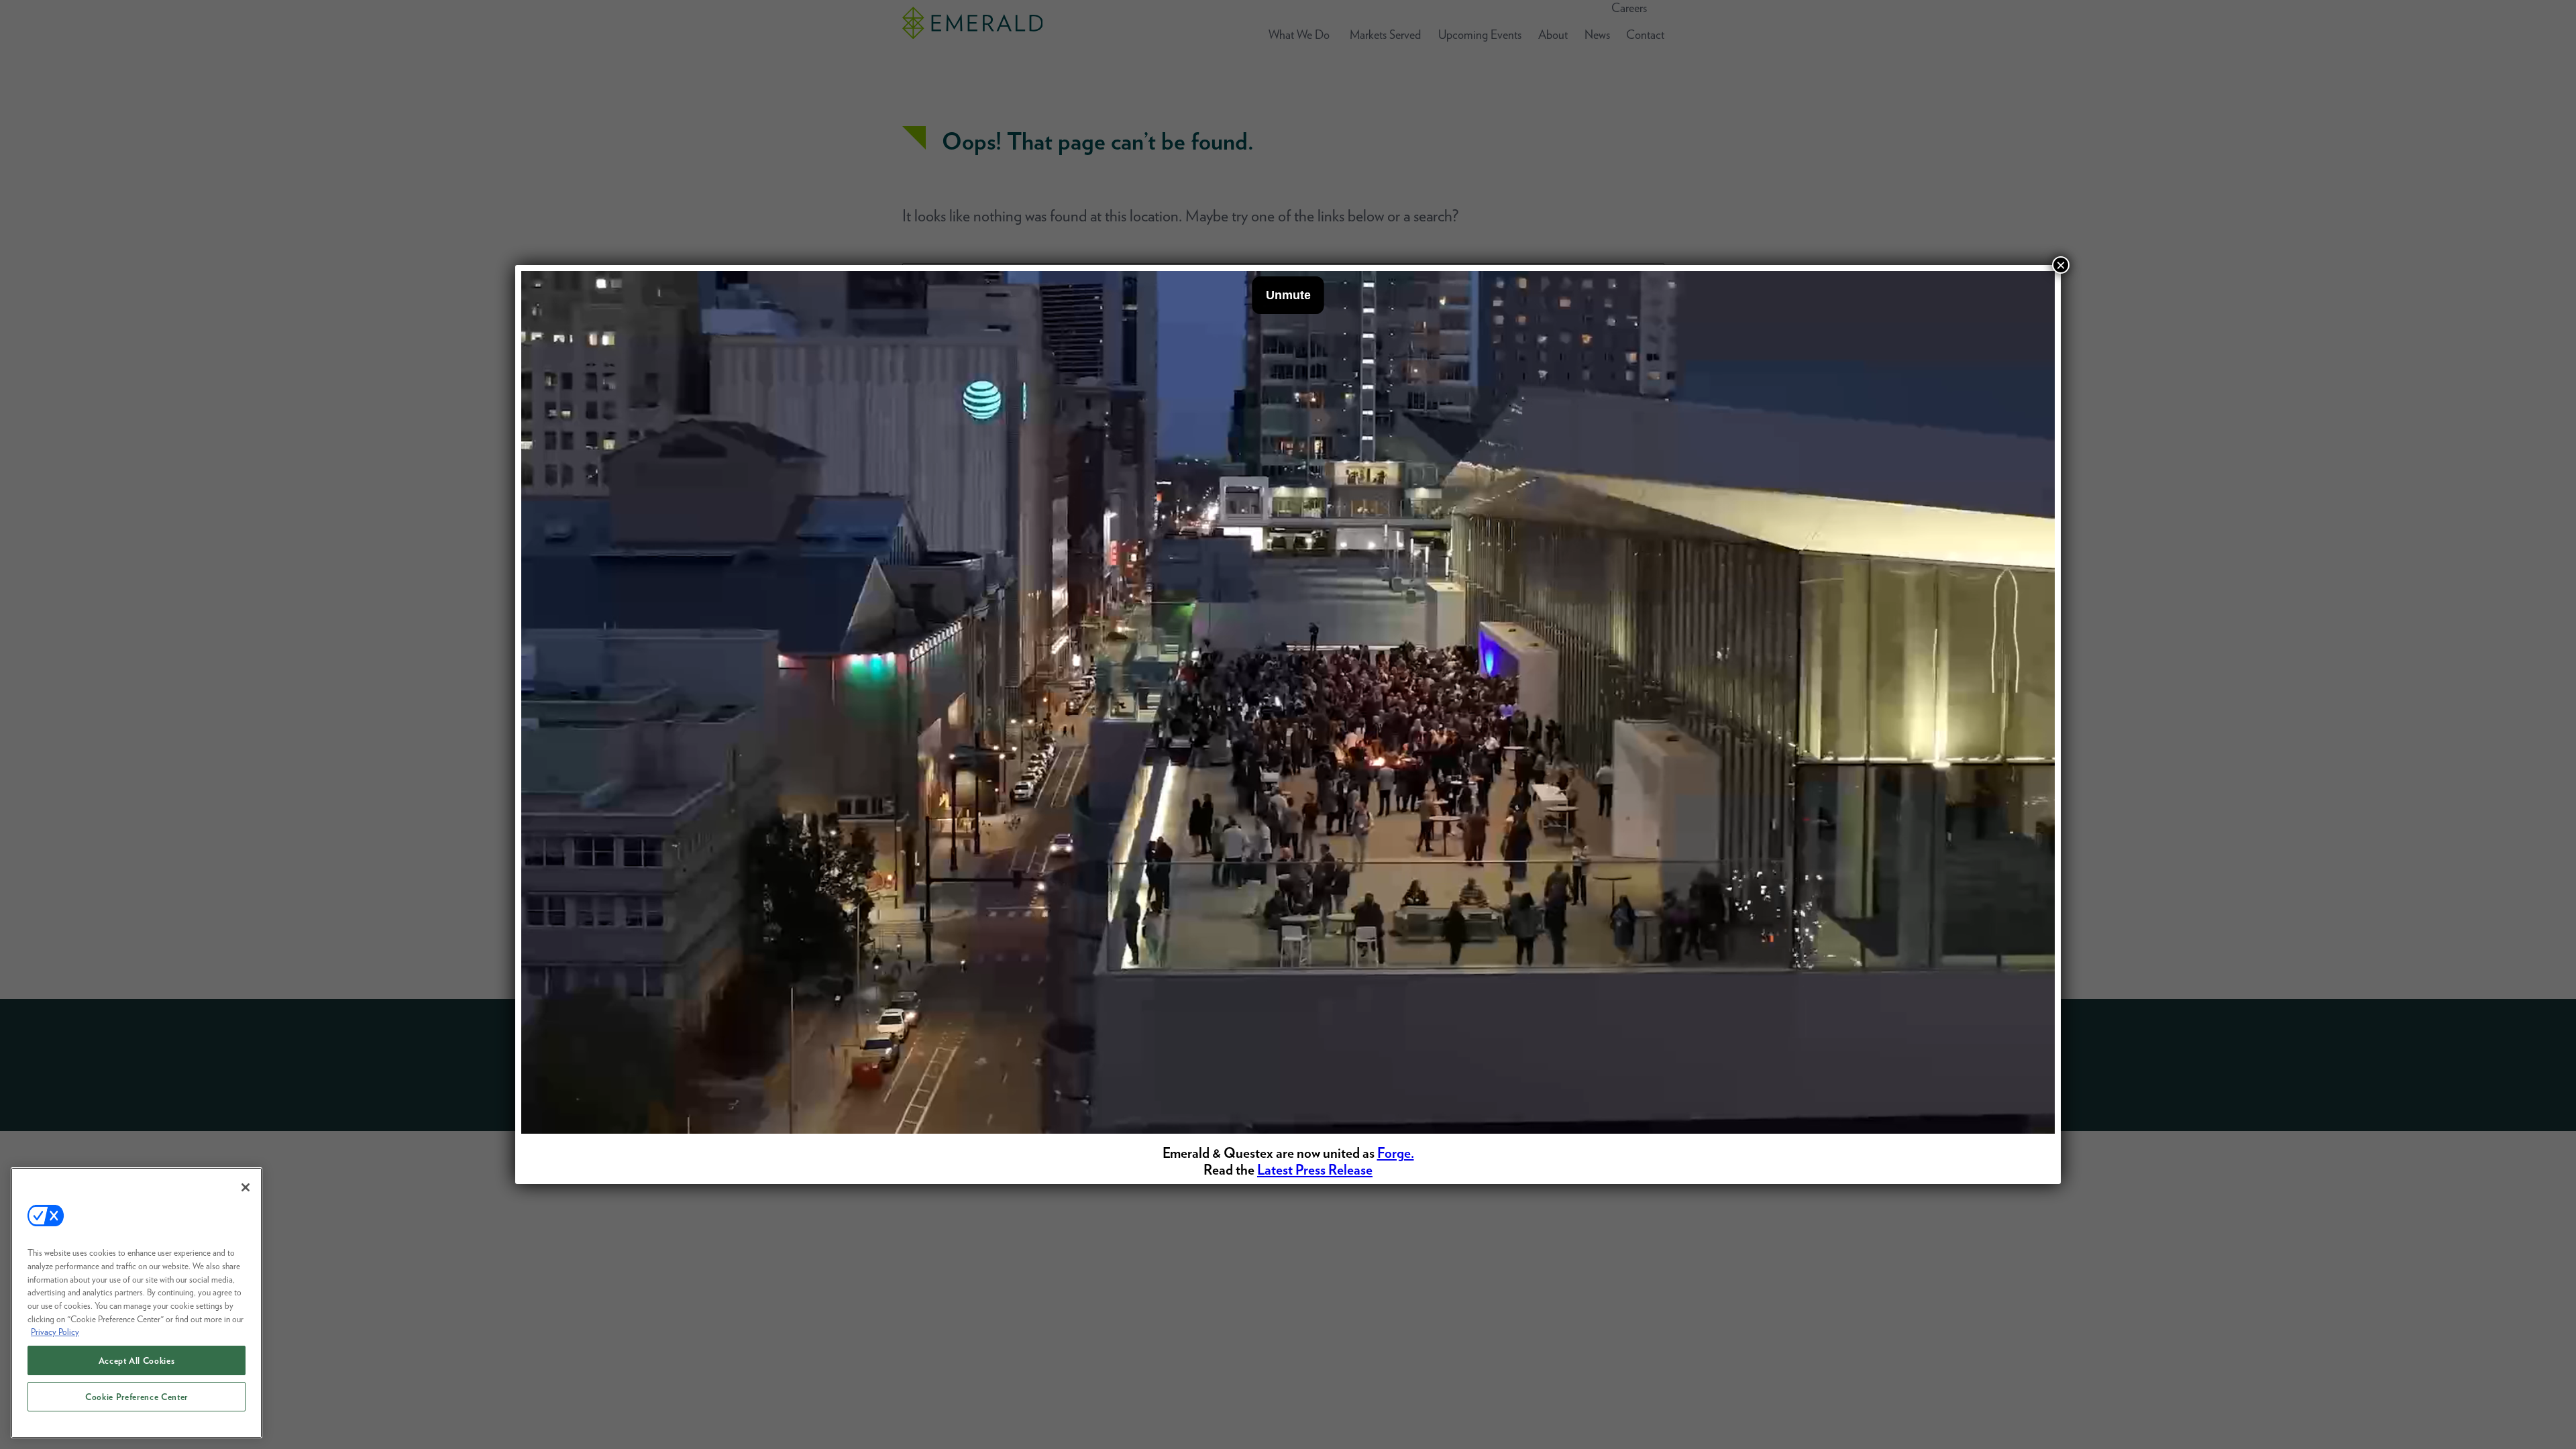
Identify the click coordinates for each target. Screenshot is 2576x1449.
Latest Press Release (1315, 1170)
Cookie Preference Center (137, 1397)
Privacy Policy (55, 1332)
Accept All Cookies (137, 1360)
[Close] (246, 1187)
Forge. (1396, 1153)
